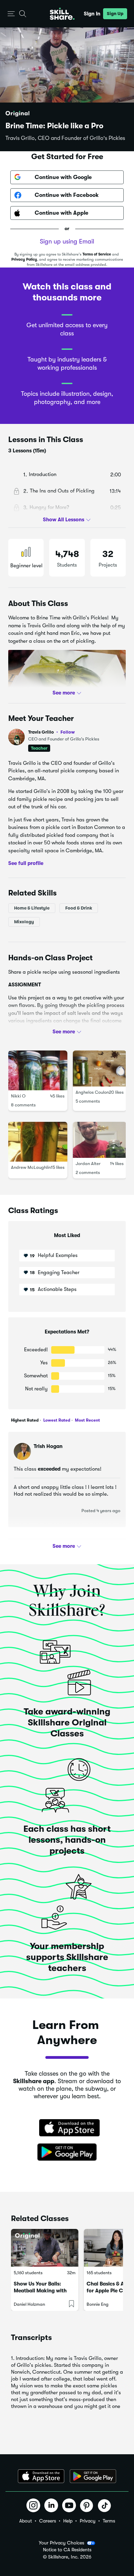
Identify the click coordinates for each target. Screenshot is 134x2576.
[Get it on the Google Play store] (67, 2152)
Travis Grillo (52, 732)
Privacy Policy (24, 259)
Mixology (24, 921)
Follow (68, 732)
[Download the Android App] (93, 2476)
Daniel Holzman (29, 2304)
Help (68, 2521)
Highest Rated (25, 1420)
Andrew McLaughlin (31, 1167)
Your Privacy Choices (62, 2543)
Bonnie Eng (98, 2304)
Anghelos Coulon (92, 1092)
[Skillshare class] (45, 2248)
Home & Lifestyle (32, 908)
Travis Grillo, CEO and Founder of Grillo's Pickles (65, 138)
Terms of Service (97, 254)
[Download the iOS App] (41, 2476)
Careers (48, 2521)
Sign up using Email (67, 241)
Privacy (88, 2521)
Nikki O (18, 1096)
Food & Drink (79, 908)
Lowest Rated (56, 1420)
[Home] (62, 14)
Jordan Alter (88, 1164)
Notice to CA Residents (67, 2550)
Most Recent (87, 1420)
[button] (11, 14)
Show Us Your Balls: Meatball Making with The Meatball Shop (40, 2291)
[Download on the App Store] (67, 2128)
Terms (109, 2521)
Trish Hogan (48, 1446)
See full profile (26, 863)
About (26, 2521)
